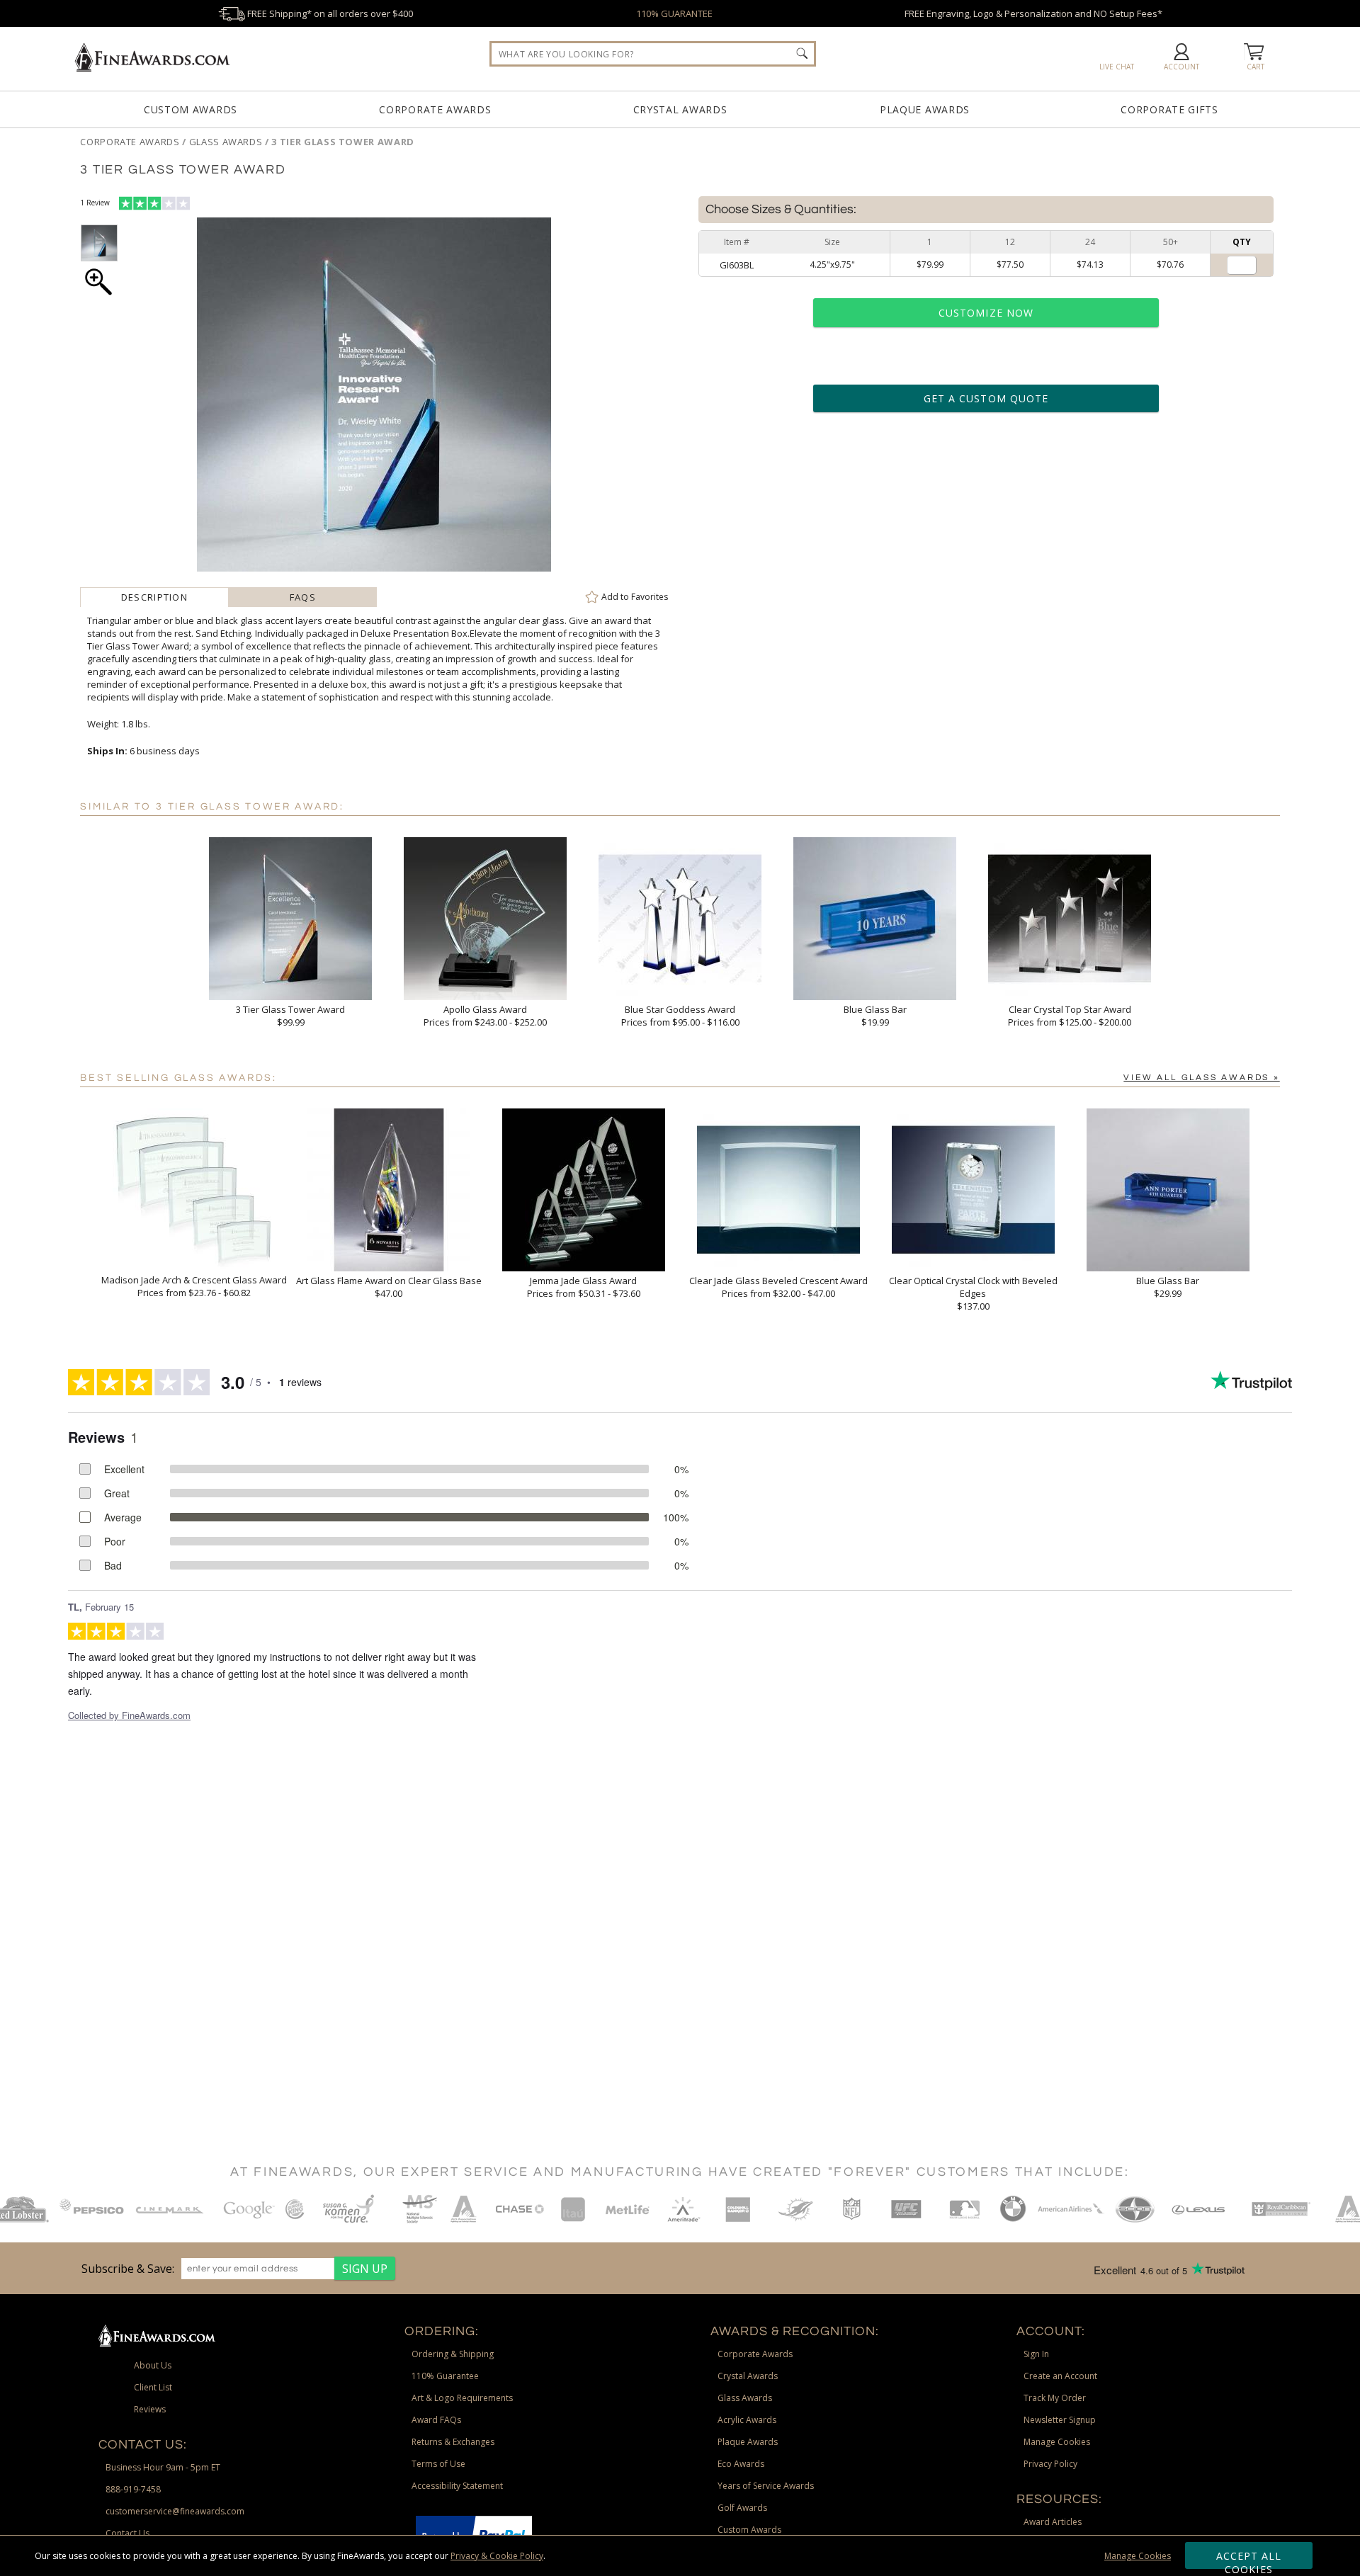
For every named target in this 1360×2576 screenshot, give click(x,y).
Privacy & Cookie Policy (497, 2556)
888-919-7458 (133, 2489)
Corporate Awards (435, 109)
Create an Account (1060, 2376)
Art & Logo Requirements (462, 2398)
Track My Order (1055, 2398)
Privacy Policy (1050, 2464)
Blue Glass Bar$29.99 (1168, 1287)
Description (154, 597)
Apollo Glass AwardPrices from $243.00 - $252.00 (485, 1016)
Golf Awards (742, 2508)
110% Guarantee (445, 2376)
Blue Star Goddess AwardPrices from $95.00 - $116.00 (680, 1016)
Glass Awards (745, 2398)
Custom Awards (191, 109)
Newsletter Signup (1060, 2420)
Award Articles (1053, 2522)
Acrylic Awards (747, 2420)
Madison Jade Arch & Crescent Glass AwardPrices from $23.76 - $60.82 (194, 1286)
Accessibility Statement (457, 2486)
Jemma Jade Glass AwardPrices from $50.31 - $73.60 (584, 1287)
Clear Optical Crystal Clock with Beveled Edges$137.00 (973, 1293)
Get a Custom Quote (986, 398)
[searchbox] (653, 54)
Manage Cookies (1138, 2556)
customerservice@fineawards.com (175, 2511)
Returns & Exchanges (453, 2442)
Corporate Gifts (1169, 109)
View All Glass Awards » (1201, 1078)
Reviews (150, 2409)
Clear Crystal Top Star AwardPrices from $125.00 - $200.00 (1070, 1016)
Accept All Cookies (1249, 2559)
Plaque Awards (925, 109)
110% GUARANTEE (674, 13)
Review (95, 203)
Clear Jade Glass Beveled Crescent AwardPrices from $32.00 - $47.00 (778, 1287)
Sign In (1036, 2354)
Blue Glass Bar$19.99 (875, 1016)
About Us (153, 2365)
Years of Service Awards (766, 2486)
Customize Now (986, 313)
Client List (153, 2387)
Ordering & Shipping (453, 2354)
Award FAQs (436, 2420)
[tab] (154, 597)
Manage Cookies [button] (1057, 2442)
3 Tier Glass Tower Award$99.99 (290, 1016)
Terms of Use (438, 2464)
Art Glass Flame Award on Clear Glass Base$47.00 (389, 1287)
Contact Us (127, 2533)
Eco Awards (741, 2464)
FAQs (303, 597)
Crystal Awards (680, 109)
